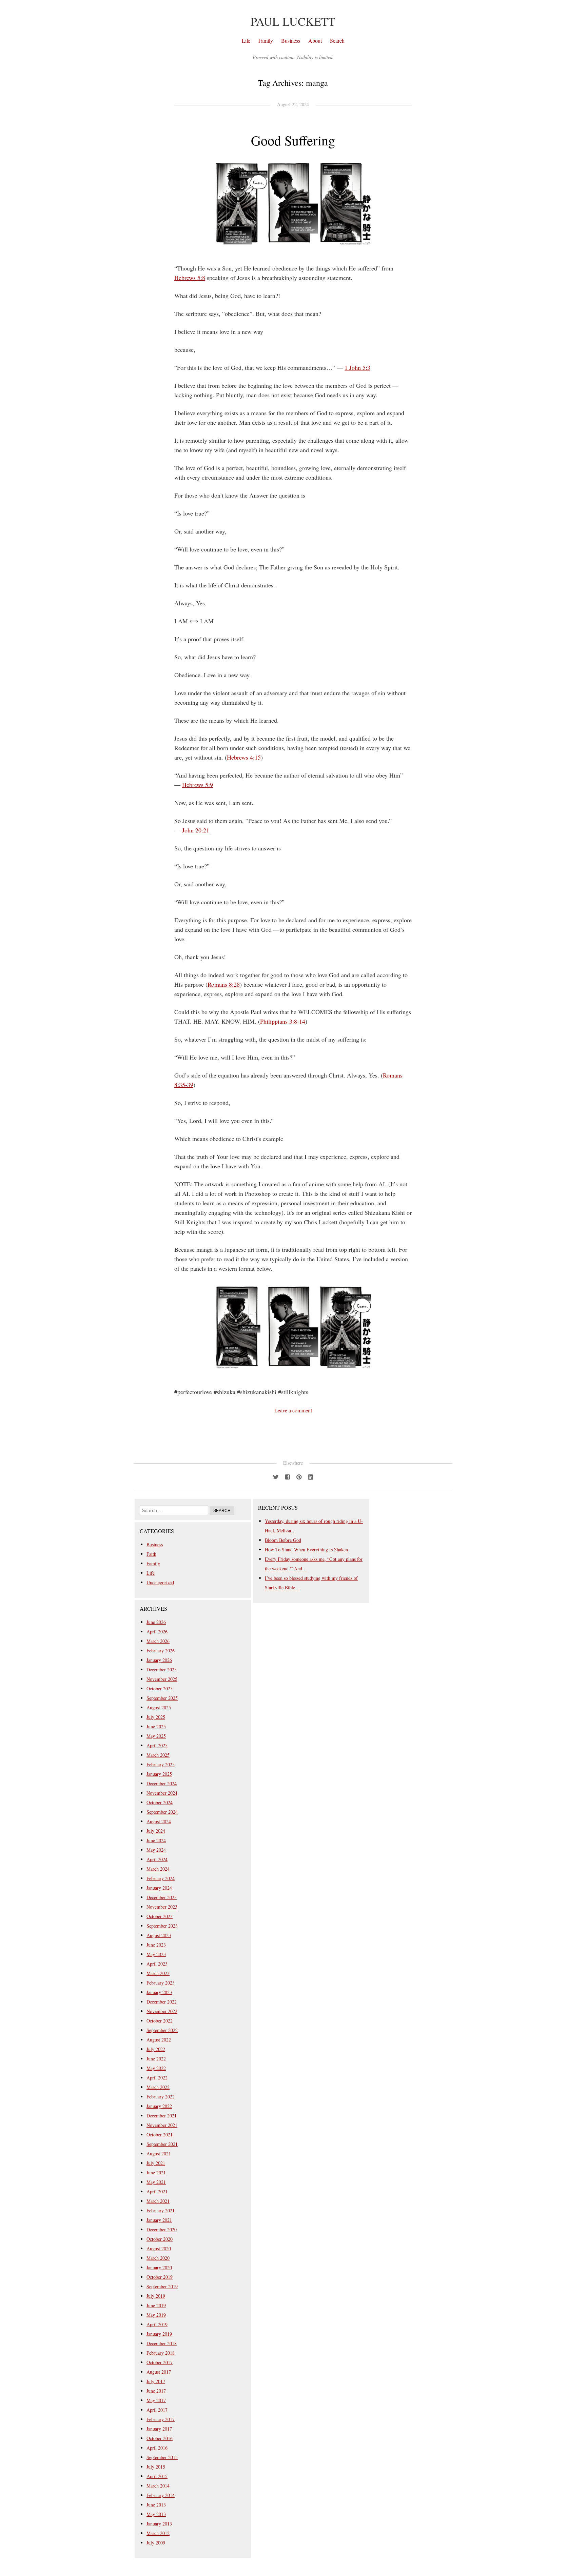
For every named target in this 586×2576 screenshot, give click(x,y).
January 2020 (159, 2267)
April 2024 (157, 1859)
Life (246, 41)
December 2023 (162, 1897)
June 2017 (156, 2391)
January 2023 (159, 1992)
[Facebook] (287, 1476)
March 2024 (158, 1869)
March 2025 (158, 1755)
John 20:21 (196, 830)
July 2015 (156, 2467)
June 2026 (156, 1622)
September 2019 (162, 2286)
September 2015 (162, 2457)
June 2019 (156, 2305)
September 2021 (162, 2144)
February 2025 (161, 1764)
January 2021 (159, 2220)
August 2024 (159, 1821)
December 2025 (162, 1669)
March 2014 (158, 2486)
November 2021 (162, 2125)
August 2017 (159, 2372)
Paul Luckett (293, 21)
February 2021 (161, 2210)
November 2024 (162, 1793)
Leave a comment (293, 1410)
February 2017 (161, 2419)
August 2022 (159, 2040)
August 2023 (159, 1935)
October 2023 (160, 1916)
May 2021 (156, 2182)
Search (337, 41)
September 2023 (162, 1926)
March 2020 (158, 2258)
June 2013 (156, 2505)
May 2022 (156, 2068)
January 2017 (159, 2429)
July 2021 (156, 2163)
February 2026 (161, 1651)
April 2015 (157, 2476)
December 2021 (162, 2116)
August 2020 (159, 2248)
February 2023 (161, 1983)
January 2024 (159, 1888)
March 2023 (158, 1973)
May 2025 (156, 1736)
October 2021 (160, 2135)
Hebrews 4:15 (244, 757)
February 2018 (161, 2353)
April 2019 (157, 2324)
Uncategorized (160, 1582)
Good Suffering (293, 140)
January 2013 (159, 2524)
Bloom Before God (283, 1540)
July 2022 (156, 2049)
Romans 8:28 (224, 984)
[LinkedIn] (310, 1476)
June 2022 (156, 2059)
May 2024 (156, 1850)
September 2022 (162, 2030)
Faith (151, 1554)
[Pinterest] (299, 1476)
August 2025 (159, 1707)
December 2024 (162, 1783)
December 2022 (162, 2002)
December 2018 (162, 2343)
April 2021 (157, 2191)
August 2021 (159, 2154)
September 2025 (162, 1698)
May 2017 (156, 2400)
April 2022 (157, 2078)
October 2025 (160, 1688)
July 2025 (156, 1717)
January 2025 (159, 1774)
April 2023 (157, 1964)
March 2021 (158, 2201)
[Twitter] (276, 1476)
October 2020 (160, 2239)
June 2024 (156, 1840)
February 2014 (161, 2495)
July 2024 (156, 1831)
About (315, 41)
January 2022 (159, 2106)
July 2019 (156, 2296)
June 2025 (156, 1726)
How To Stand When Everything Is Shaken (306, 1549)
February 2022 (161, 2097)
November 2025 (162, 1679)
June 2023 (156, 1945)
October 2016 (160, 2438)
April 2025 (157, 1745)
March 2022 (158, 2087)
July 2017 (156, 2381)
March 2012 (158, 2533)
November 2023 (162, 1907)
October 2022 (160, 2021)
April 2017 (157, 2410)
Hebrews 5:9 (198, 785)
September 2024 (162, 1812)
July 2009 (156, 2543)
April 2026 (157, 1632)
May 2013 (156, 2514)
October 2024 (160, 1802)
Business (291, 41)
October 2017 (160, 2362)
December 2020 (162, 2229)
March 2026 (158, 1641)
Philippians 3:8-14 (283, 1021)
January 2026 (159, 1660)
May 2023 (156, 1954)
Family (266, 41)
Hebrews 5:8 (190, 278)
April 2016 (157, 2448)
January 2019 (159, 2334)
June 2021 (156, 2172)
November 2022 (162, 2011)
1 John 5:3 (357, 367)
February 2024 (161, 1878)
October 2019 (160, 2277)
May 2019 (156, 2315)
